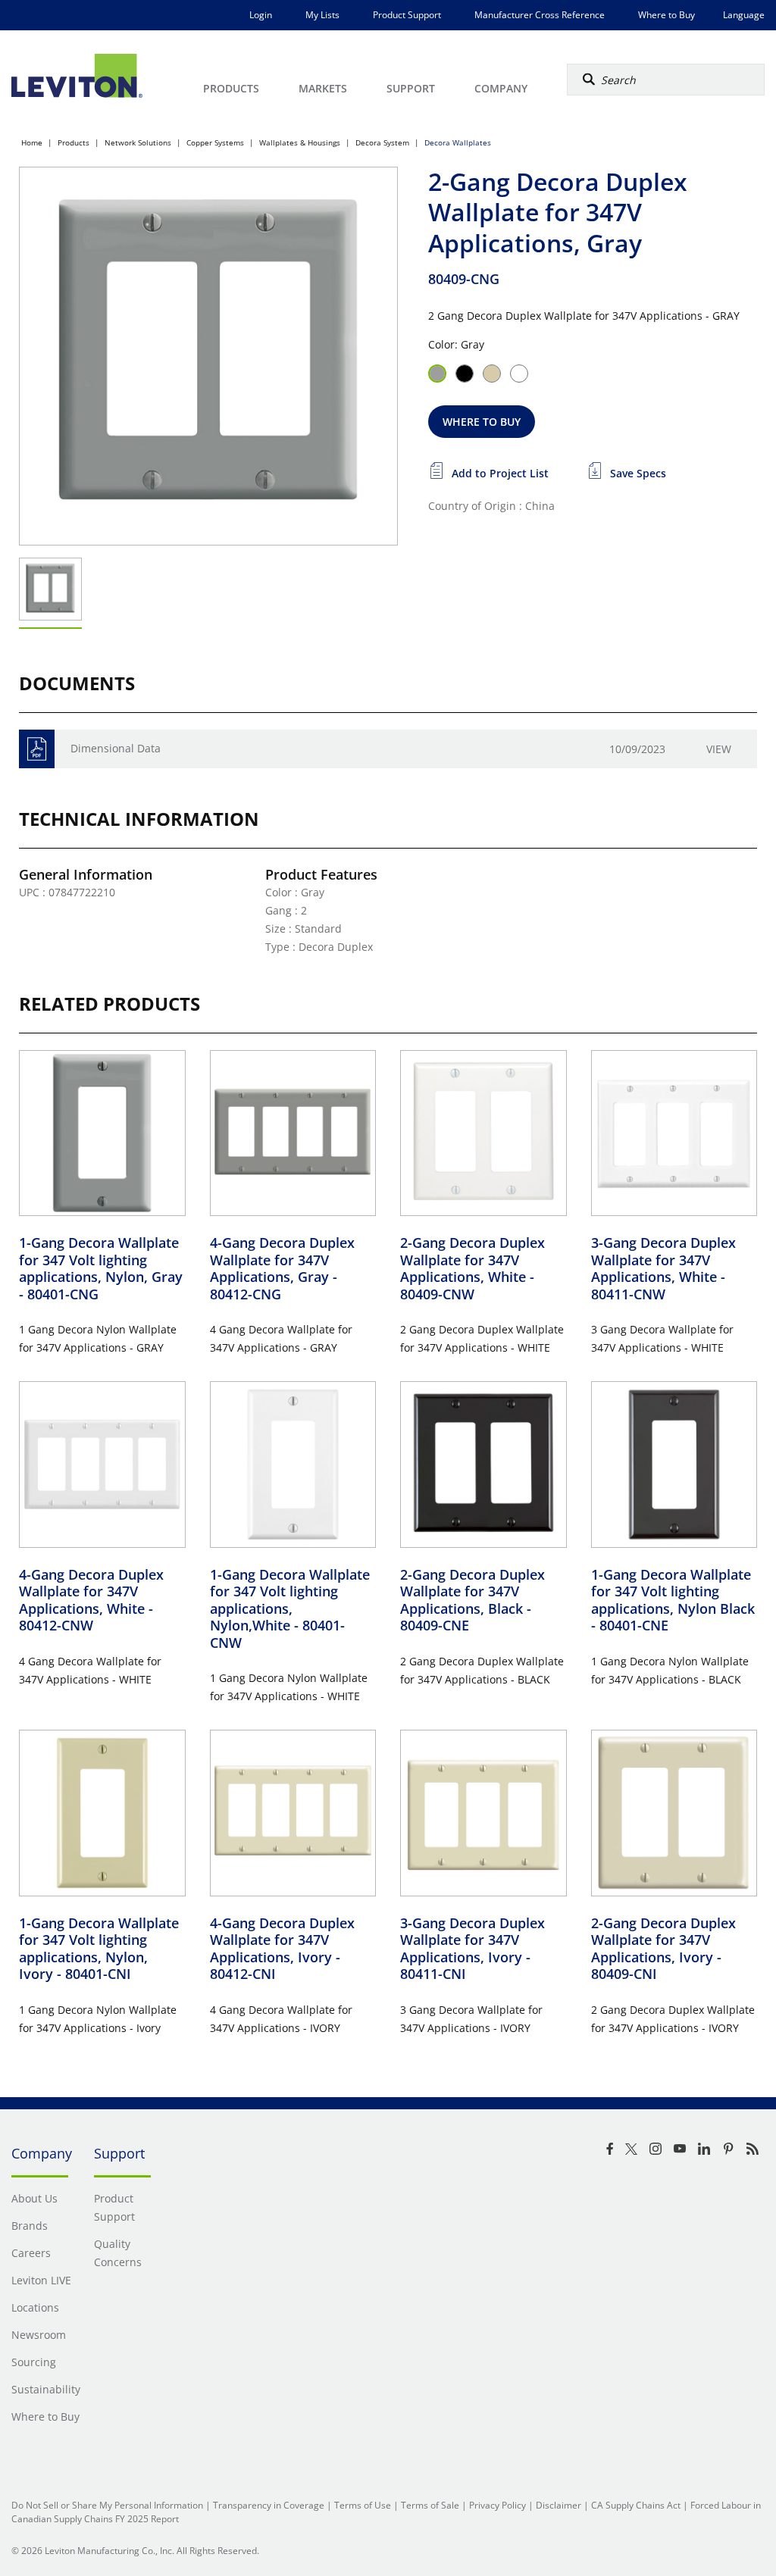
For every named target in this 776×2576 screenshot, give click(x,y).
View (719, 749)
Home (32, 142)
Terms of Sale (430, 2505)
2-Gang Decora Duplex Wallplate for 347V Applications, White (472, 1268)
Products (74, 142)
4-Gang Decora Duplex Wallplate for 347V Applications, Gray (282, 1268)
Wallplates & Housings (300, 142)
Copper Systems (215, 142)
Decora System (382, 142)
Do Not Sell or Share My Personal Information (107, 2505)
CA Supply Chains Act (636, 2505)
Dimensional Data (116, 748)
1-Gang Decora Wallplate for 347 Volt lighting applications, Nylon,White (290, 1608)
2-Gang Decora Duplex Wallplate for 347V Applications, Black (472, 1600)
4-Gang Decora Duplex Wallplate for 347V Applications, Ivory (282, 1949)
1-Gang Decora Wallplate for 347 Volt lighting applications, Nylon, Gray (101, 1268)
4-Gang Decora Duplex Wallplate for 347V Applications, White (91, 1600)
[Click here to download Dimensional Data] (37, 749)
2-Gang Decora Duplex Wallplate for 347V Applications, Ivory (663, 1949)
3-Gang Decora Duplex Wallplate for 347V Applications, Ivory (472, 1949)
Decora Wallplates (458, 142)
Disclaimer (559, 2505)
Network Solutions (138, 142)
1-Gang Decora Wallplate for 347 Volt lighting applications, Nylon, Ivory (99, 1949)
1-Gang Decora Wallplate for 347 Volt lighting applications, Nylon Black (673, 1600)
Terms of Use (363, 2505)
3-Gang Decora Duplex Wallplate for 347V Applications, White (663, 1268)
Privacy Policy (498, 2505)
